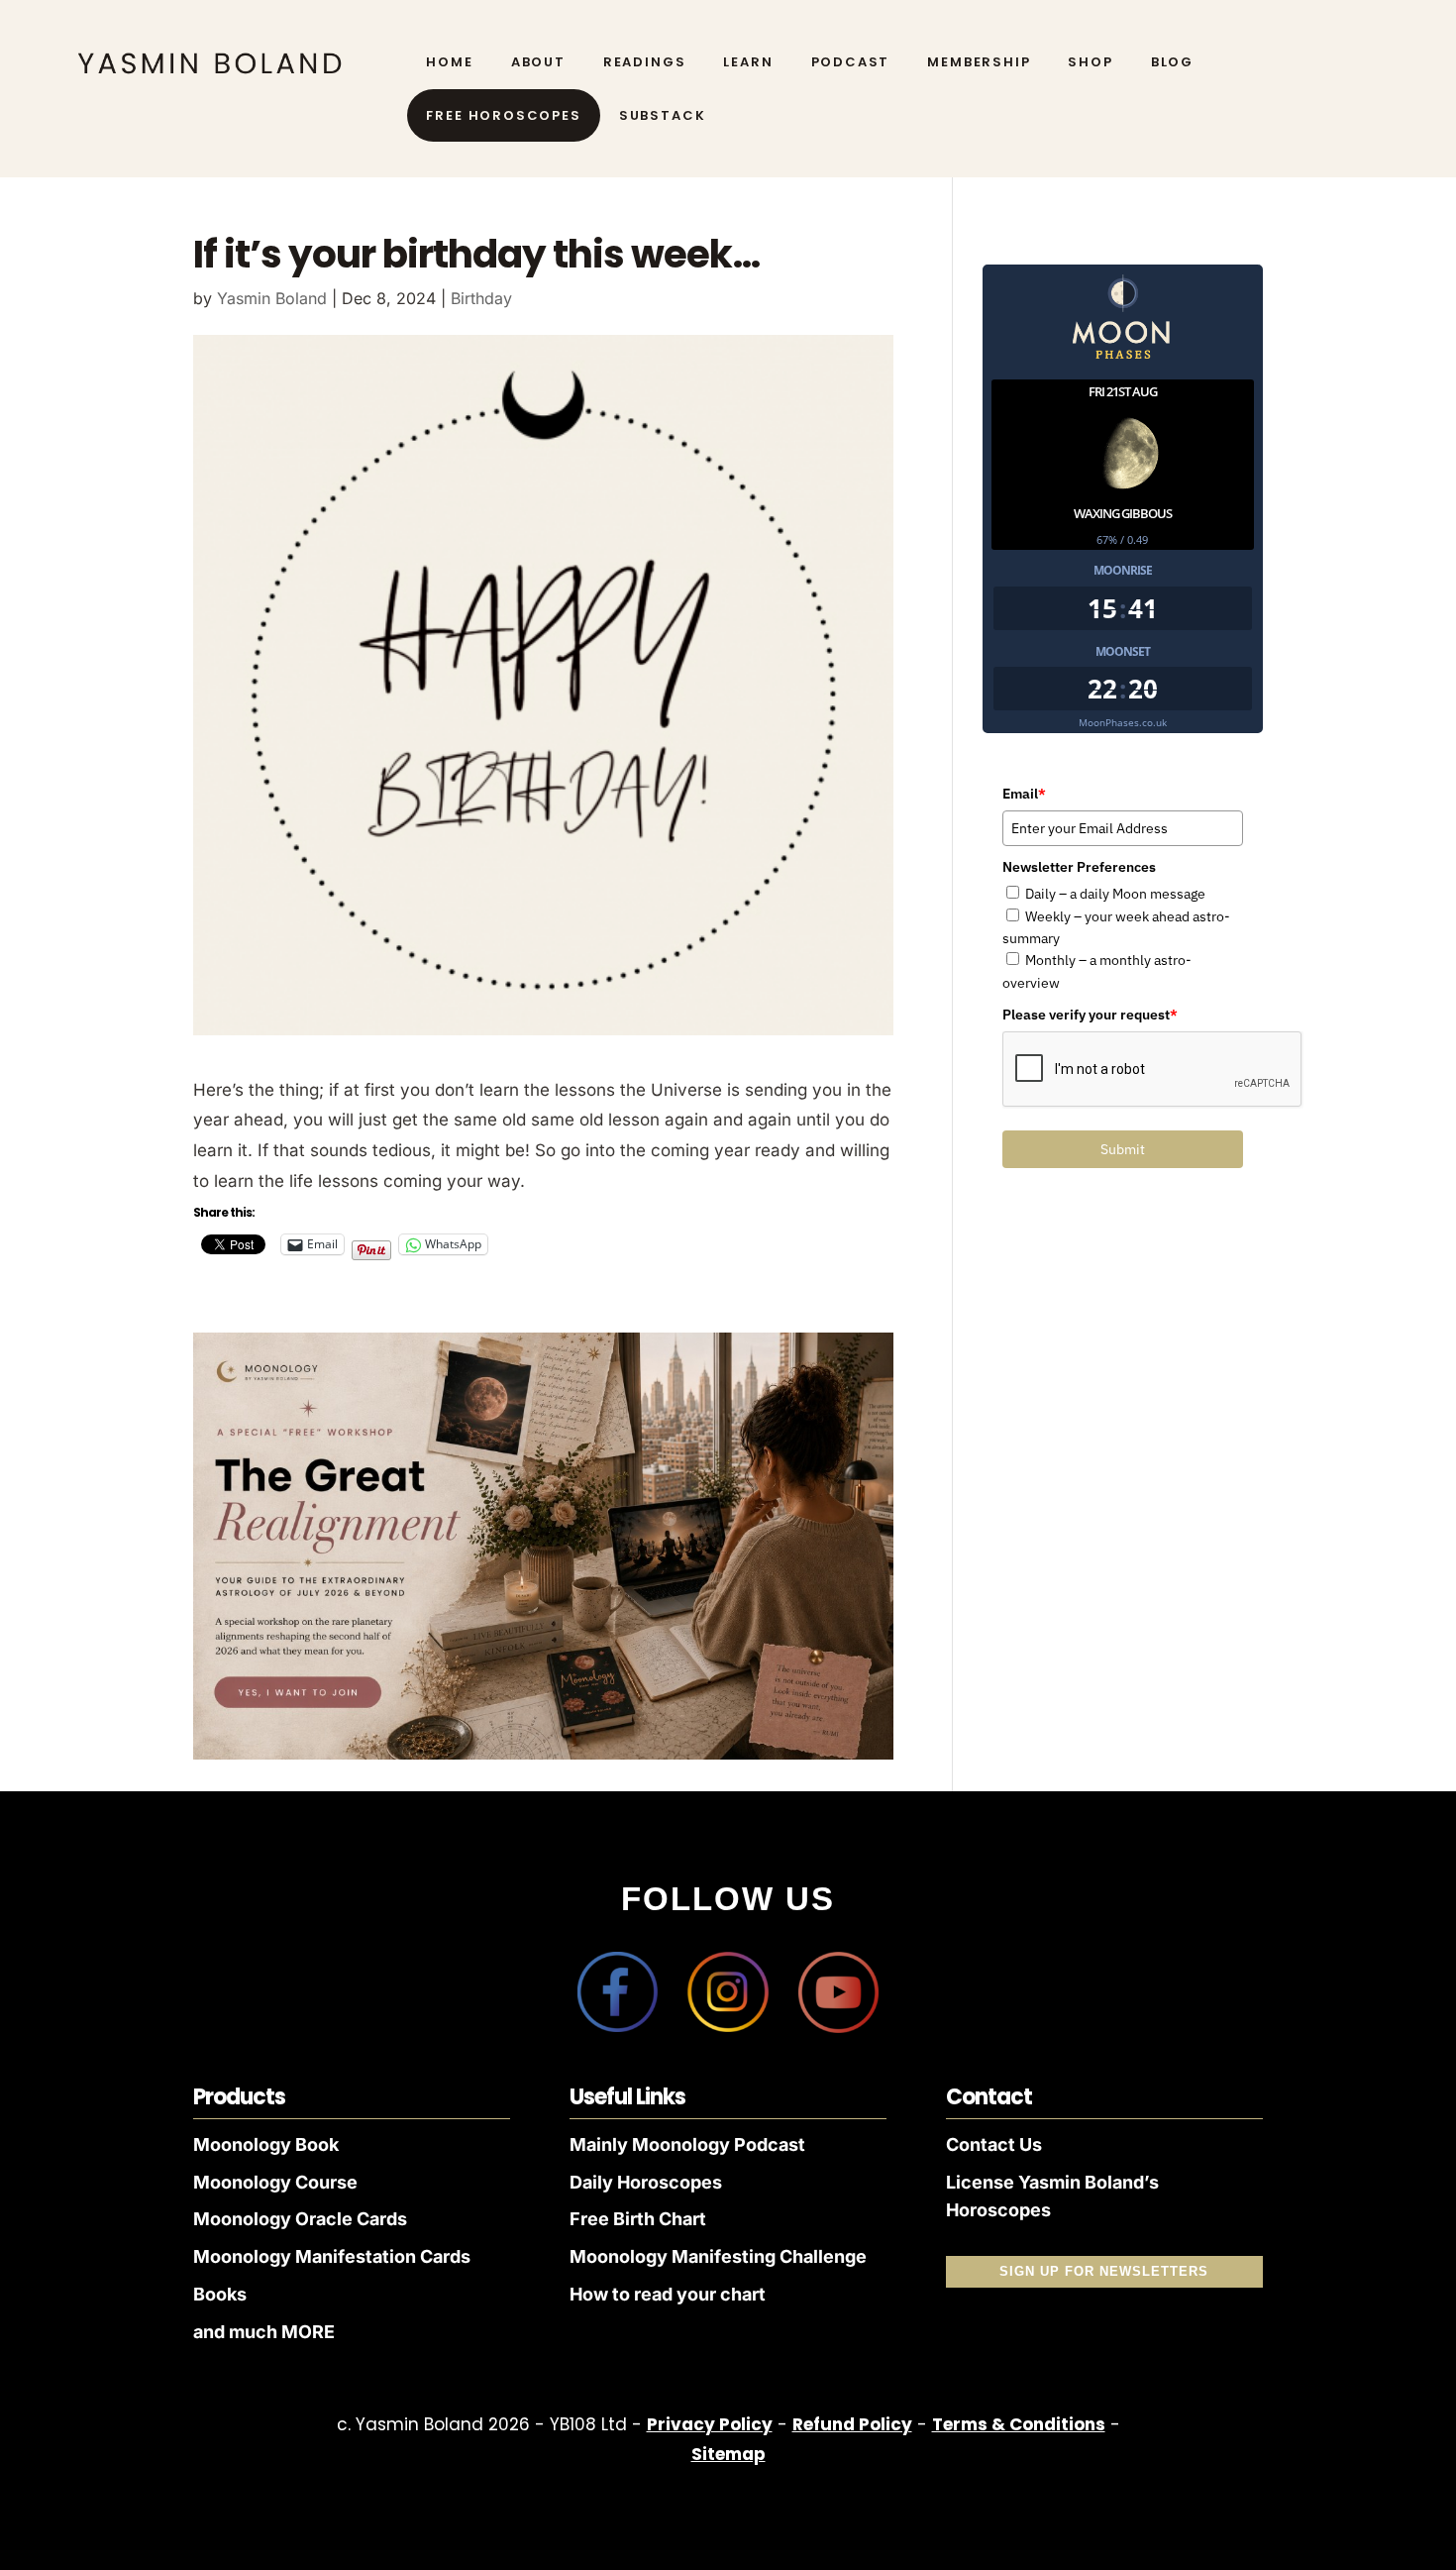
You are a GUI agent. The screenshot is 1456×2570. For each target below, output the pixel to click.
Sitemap (728, 2454)
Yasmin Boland (272, 298)
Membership (979, 62)
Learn (748, 62)
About (538, 62)
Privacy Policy (710, 2424)
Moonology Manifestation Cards (332, 2256)
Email (1024, 794)
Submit (1123, 1149)
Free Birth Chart (638, 2219)
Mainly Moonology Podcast (687, 2144)
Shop (1090, 62)
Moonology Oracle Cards (300, 2219)
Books (220, 2294)
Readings (645, 62)
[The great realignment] (543, 1754)
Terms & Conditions (1019, 2424)
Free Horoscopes (503, 116)
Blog (1172, 62)
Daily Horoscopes (646, 2182)
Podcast (851, 62)
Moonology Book (266, 2144)
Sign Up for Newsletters (1104, 2271)
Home (449, 62)
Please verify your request (1090, 1015)
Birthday (481, 298)
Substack (663, 116)
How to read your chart (668, 2294)
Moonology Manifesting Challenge (718, 2256)
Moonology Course (275, 2182)
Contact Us (994, 2144)
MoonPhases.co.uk (1123, 722)
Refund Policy (852, 2424)
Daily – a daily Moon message (1115, 894)
